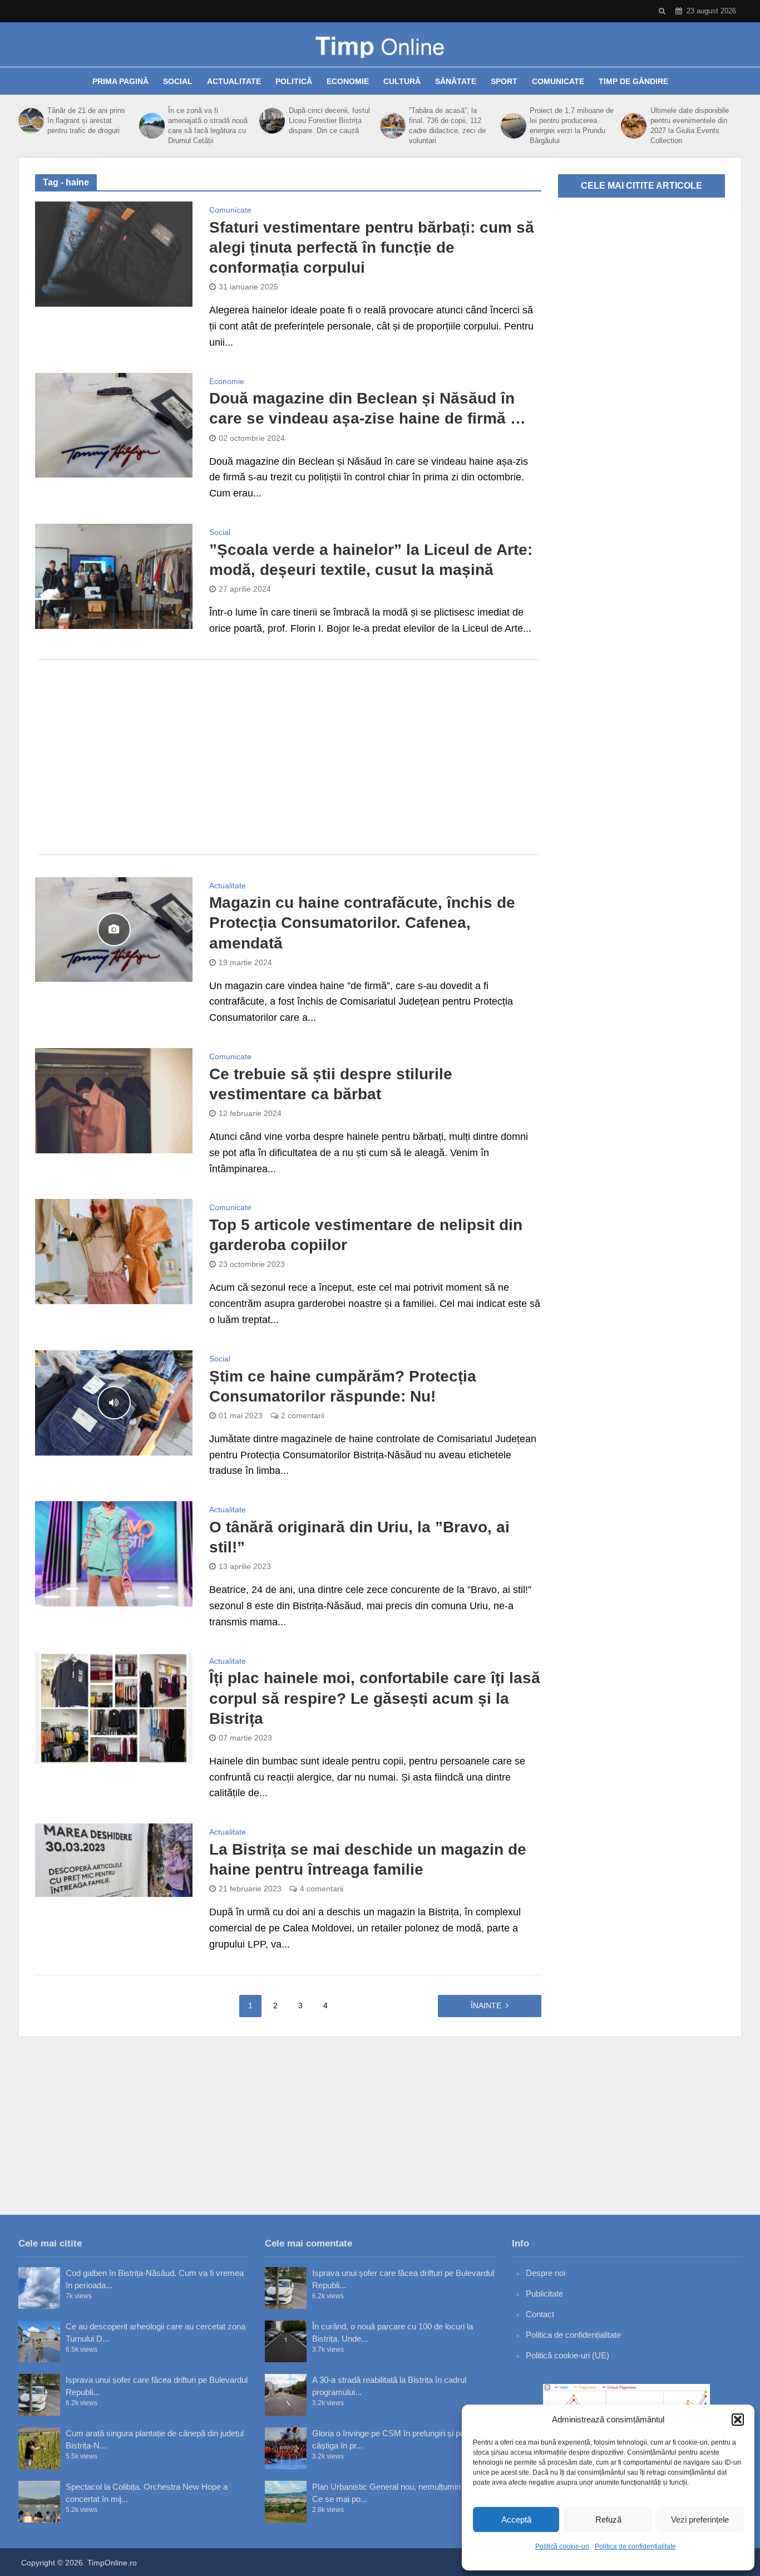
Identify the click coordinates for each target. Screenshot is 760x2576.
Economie (348, 81)
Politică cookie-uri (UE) (567, 2355)
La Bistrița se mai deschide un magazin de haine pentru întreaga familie (368, 1859)
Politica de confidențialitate (635, 2546)
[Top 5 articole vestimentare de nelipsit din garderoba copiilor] (114, 1251)
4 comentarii (322, 1889)
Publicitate (544, 2294)
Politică (294, 81)
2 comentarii (303, 1415)
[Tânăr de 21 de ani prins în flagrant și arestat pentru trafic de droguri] (30, 121)
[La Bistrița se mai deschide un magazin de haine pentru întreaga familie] (114, 1860)
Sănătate (456, 81)
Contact (540, 2314)
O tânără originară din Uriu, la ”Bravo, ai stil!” (359, 1537)
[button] (738, 2420)
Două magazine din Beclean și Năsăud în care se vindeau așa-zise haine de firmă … (367, 408)
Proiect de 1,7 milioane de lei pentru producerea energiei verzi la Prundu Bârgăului (572, 126)
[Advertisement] (288, 757)
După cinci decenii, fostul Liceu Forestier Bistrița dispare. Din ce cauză (329, 121)
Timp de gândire (633, 81)
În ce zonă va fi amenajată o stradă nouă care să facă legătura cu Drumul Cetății (208, 126)
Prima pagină (120, 81)
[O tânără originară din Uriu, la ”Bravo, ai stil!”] (114, 1553)
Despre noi (546, 2273)
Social (178, 81)
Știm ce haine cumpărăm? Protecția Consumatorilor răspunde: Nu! (343, 1386)
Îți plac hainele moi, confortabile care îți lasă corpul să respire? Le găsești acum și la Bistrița (375, 1698)
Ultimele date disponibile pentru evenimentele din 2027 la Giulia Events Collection (690, 126)
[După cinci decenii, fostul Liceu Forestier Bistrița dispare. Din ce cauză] (271, 121)
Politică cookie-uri (562, 2546)
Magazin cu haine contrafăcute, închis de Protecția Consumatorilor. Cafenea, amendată (362, 923)
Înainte (486, 2005)
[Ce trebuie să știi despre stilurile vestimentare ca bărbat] (114, 1100)
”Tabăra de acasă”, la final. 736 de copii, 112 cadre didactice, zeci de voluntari (447, 126)
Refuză (608, 2520)
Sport (504, 81)
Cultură (402, 81)
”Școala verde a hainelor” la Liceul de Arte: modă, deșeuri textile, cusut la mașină (371, 560)
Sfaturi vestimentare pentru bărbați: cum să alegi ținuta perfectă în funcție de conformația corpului (372, 247)
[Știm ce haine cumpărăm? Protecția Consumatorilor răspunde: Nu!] (114, 1402)
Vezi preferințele (700, 2520)
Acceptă (516, 2520)
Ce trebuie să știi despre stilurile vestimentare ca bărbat (331, 1084)
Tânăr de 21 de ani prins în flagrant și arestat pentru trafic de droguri (86, 121)
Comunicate (558, 81)
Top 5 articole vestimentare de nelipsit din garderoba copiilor (366, 1235)
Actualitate (234, 81)
